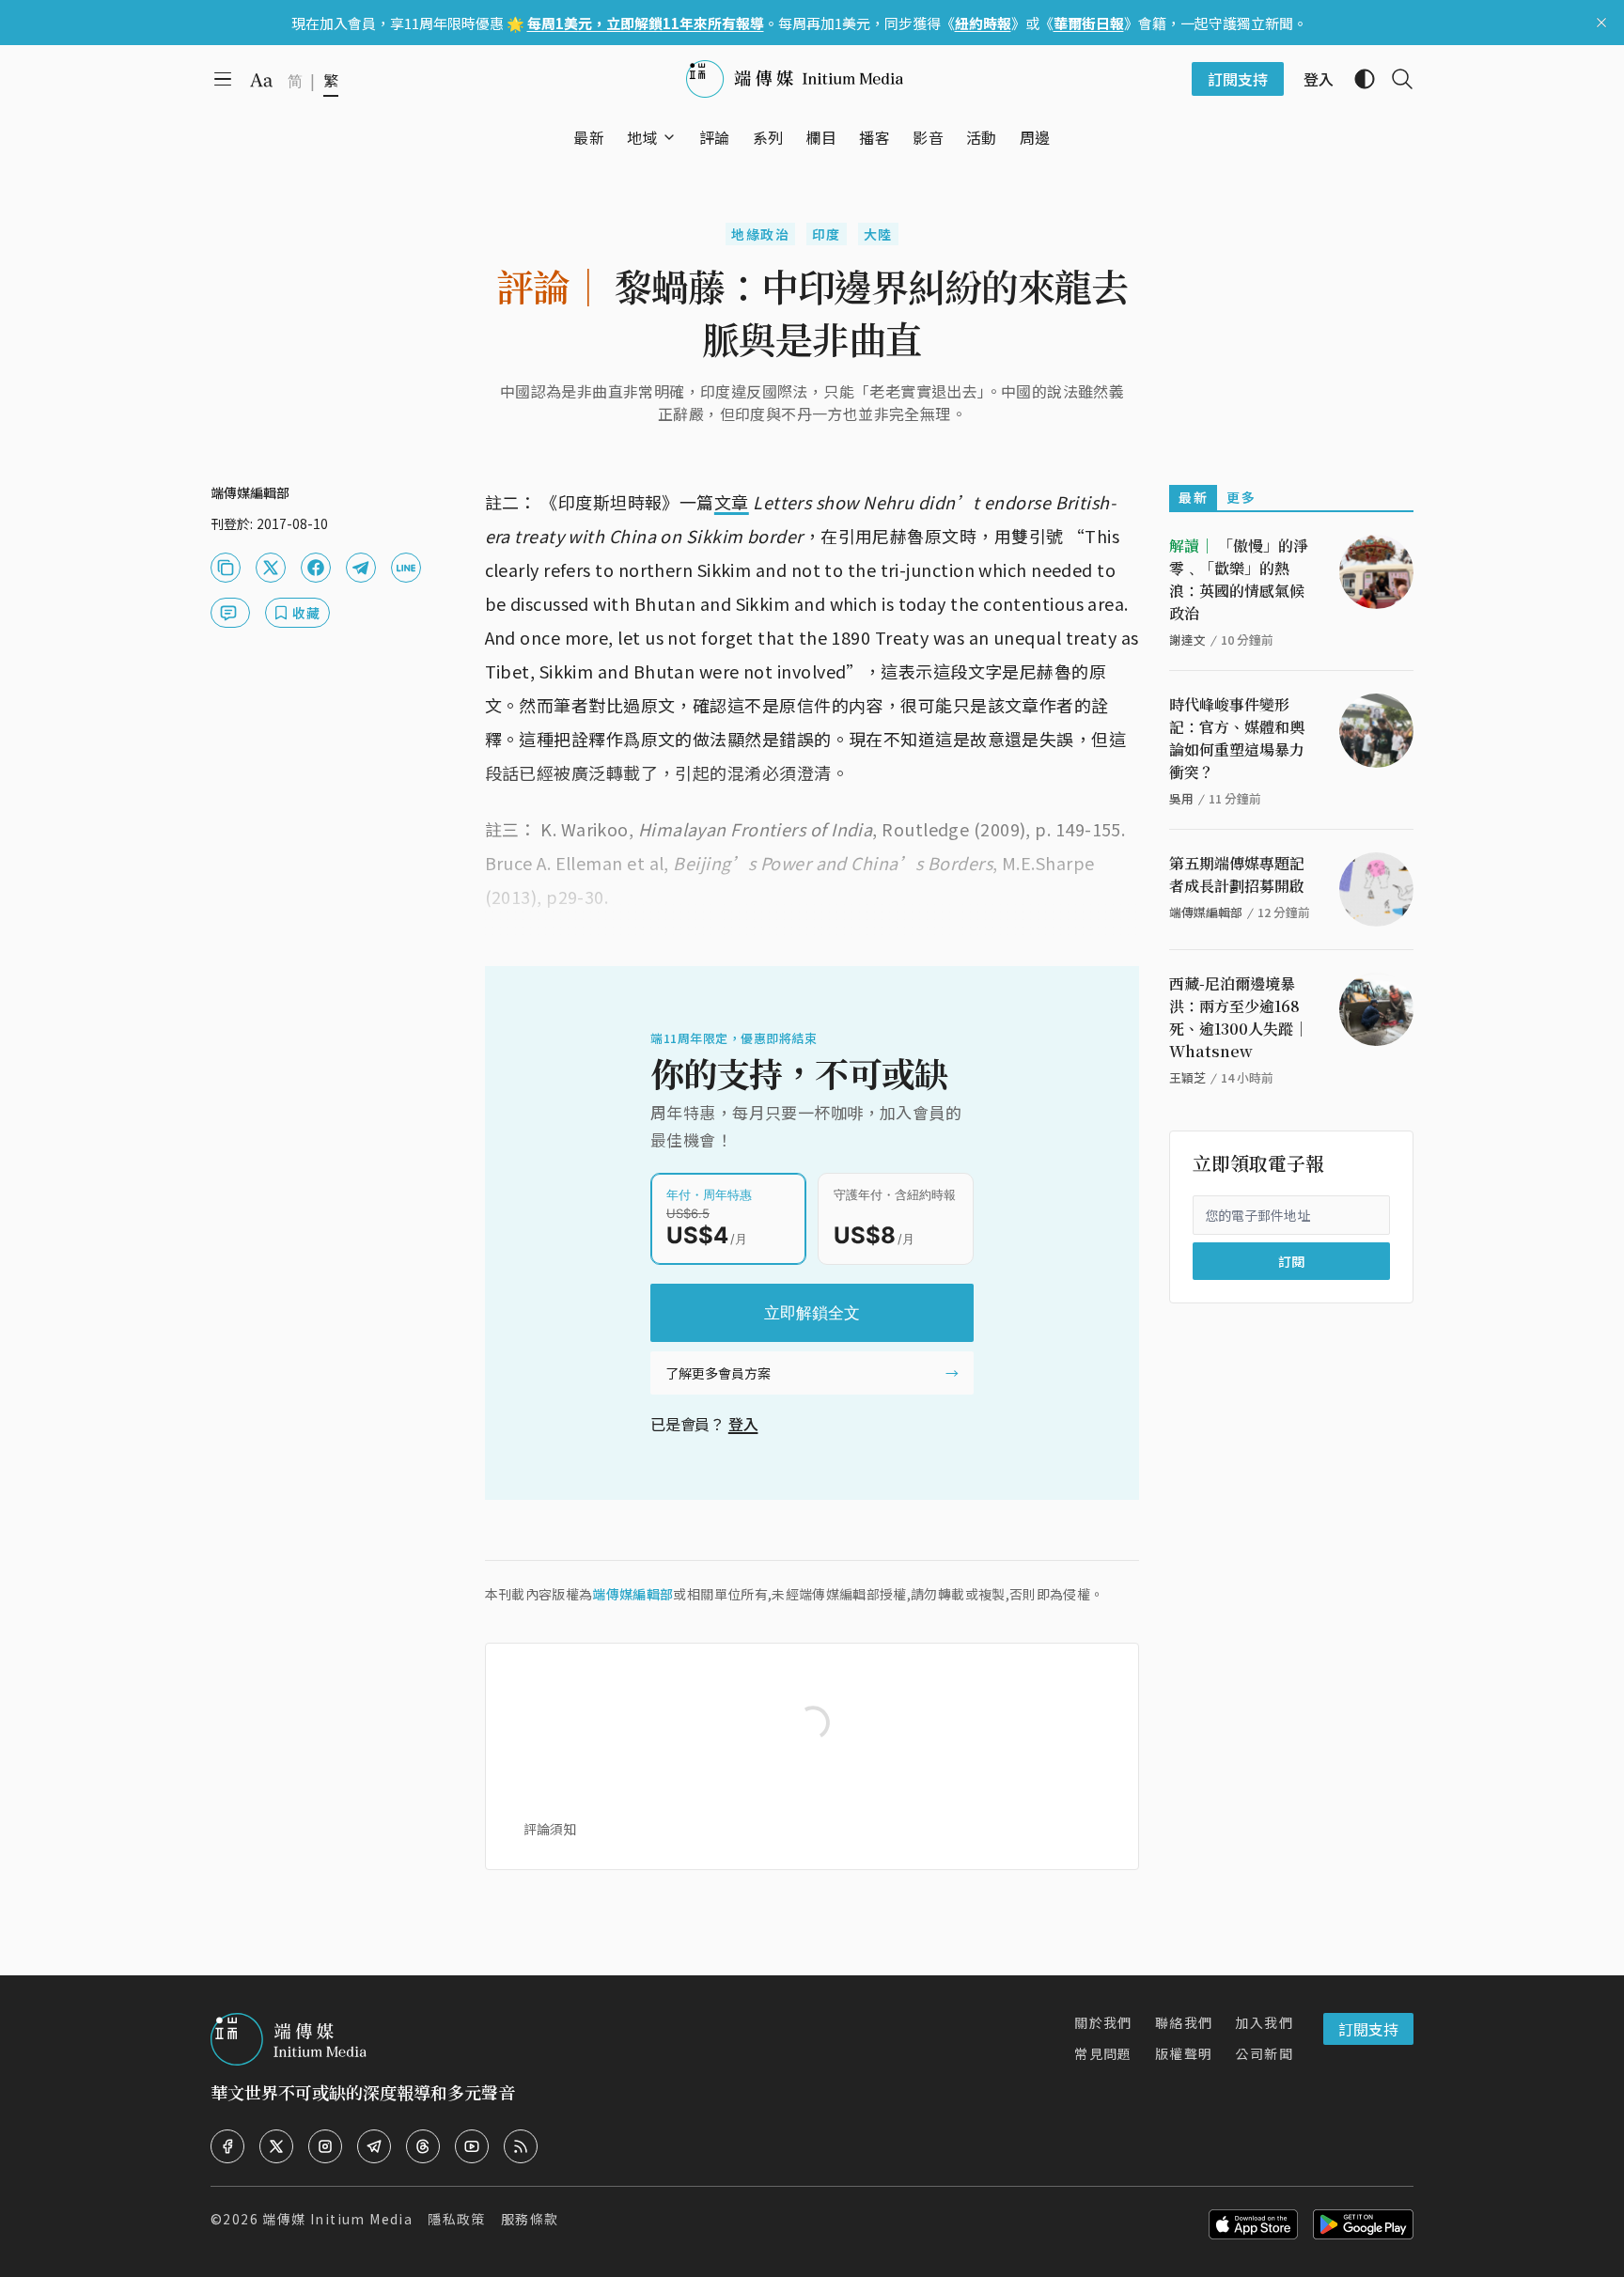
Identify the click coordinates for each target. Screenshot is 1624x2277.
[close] (1601, 23)
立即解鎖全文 (812, 1313)
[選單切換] (669, 137)
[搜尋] (1395, 79)
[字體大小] (261, 80)
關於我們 (1103, 2022)
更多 (1241, 497)
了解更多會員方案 (718, 1373)
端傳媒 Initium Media (337, 2219)
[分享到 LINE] (406, 568)
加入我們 (1264, 2022)
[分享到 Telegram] (361, 568)
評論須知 (550, 1829)
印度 (827, 234)
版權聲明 (1184, 2053)
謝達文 (1187, 639)
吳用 (1181, 798)
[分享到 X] (271, 568)
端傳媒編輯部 (632, 1594)
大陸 (878, 234)
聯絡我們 (1184, 2022)
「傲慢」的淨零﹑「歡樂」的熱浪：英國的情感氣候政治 (1239, 579)
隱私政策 (457, 2219)
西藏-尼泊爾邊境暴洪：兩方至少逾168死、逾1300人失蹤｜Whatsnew (1239, 1017)
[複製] (226, 568)
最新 (1193, 497)
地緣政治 (760, 234)
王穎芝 (1187, 1077)
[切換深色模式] (1357, 79)
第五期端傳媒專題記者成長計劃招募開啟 (1237, 874)
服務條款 (530, 2219)
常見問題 (1103, 2053)
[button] (642, 137)
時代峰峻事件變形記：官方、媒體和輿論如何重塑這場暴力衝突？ (1237, 738)
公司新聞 (1264, 2053)
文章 (732, 502)
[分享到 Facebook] (316, 568)
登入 (743, 1424)
